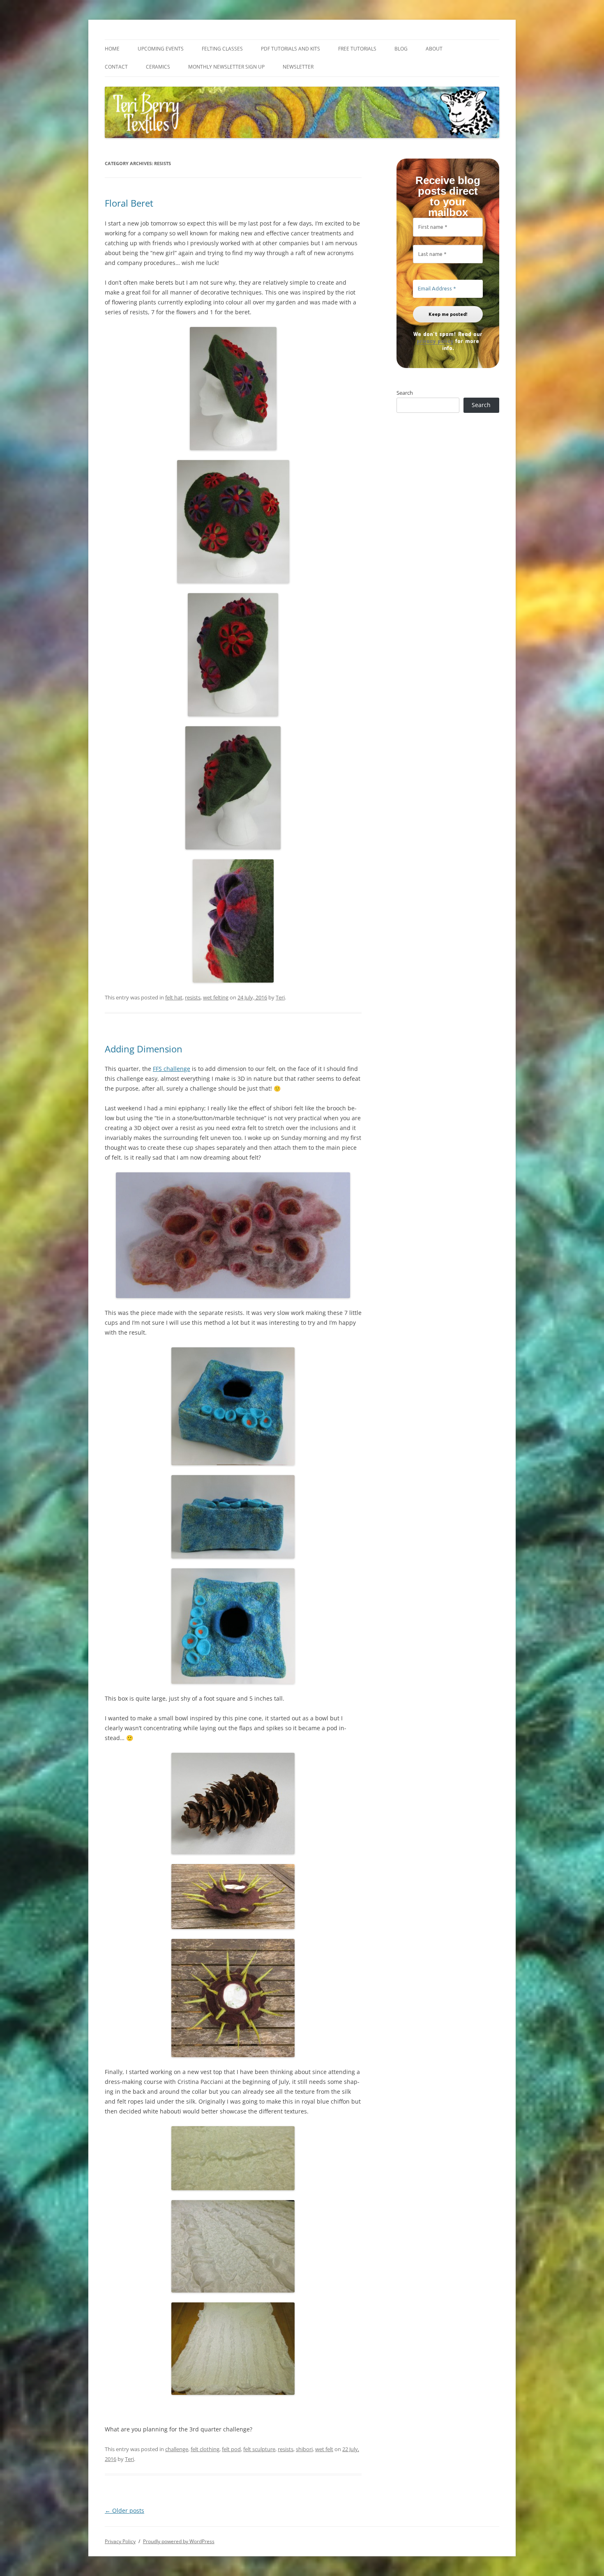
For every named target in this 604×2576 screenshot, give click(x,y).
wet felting (216, 997)
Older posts (124, 2510)
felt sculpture (259, 2449)
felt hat (174, 997)
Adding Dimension (144, 1049)
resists (193, 997)
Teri (280, 997)
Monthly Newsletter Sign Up (226, 67)
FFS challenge (172, 1069)
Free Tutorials (357, 49)
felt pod (231, 2449)
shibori (304, 2449)
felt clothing (205, 2449)
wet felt (324, 2449)
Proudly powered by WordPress (179, 2541)
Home (112, 49)
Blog (401, 49)
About (434, 49)
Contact (116, 67)
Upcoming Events (161, 49)
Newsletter (298, 67)
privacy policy (435, 341)
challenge (177, 2449)
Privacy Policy (120, 2541)
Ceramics (158, 67)
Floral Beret (129, 203)
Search (405, 393)
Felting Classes (222, 49)
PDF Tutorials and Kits (290, 49)
